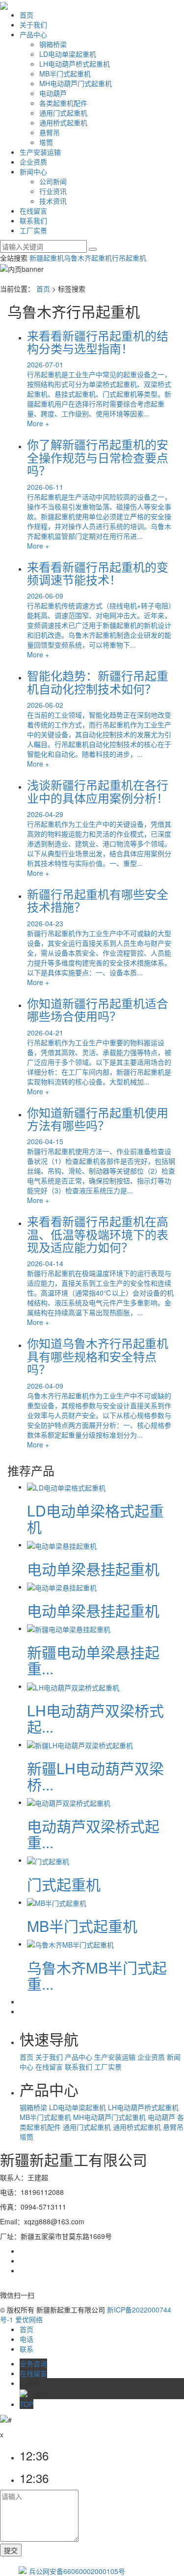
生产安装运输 (40, 152)
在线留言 (33, 211)
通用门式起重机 (63, 113)
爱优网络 (29, 2319)
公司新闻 (53, 181)
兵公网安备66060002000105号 (77, 2571)
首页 (26, 15)
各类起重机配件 (63, 103)
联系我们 (33, 220)
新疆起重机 (47, 258)
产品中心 (33, 34)
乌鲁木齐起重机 (88, 258)
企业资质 (33, 162)
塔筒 (46, 142)
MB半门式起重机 (65, 73)
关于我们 (33, 24)
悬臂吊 (50, 132)
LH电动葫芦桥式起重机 (75, 64)
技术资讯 (53, 201)
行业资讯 (53, 191)
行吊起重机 (129, 258)
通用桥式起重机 (63, 122)
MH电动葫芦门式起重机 (76, 83)
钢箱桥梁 (53, 44)
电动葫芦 (53, 93)
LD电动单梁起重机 (68, 54)
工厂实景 (33, 230)
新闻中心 (33, 171)
